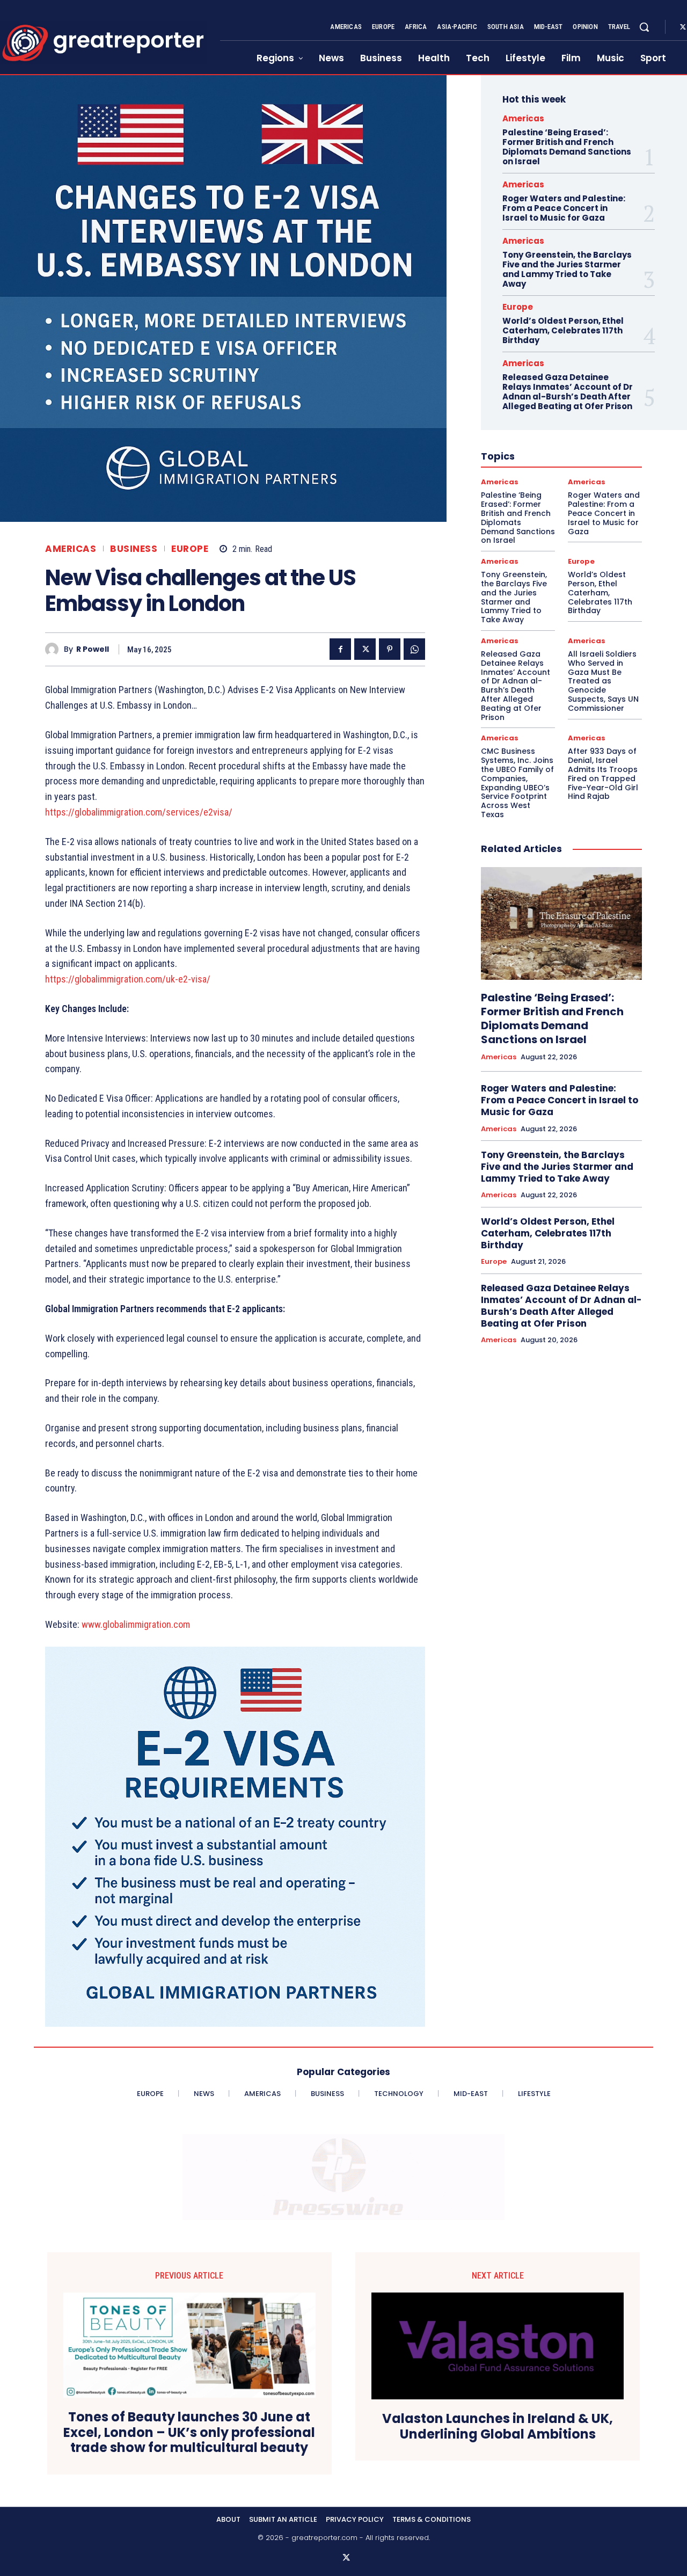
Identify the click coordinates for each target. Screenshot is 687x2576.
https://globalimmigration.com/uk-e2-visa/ (128, 979)
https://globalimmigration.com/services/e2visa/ (139, 812)
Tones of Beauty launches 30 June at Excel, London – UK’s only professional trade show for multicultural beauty (189, 2433)
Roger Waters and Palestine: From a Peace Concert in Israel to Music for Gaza (564, 208)
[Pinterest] (390, 649)
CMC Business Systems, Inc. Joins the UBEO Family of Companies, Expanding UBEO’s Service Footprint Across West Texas (517, 783)
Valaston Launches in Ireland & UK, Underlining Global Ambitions (498, 2427)
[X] (365, 649)
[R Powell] (54, 649)
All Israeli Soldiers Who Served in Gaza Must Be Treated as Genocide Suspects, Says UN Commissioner (603, 681)
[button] (644, 27)
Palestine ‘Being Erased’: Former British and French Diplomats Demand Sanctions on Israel (567, 147)
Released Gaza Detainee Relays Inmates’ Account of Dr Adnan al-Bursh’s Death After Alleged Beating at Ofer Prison (568, 392)
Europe (190, 549)
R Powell (93, 649)
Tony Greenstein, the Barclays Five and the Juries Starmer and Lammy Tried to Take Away (567, 269)
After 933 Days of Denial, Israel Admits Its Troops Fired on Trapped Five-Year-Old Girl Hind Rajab (603, 774)
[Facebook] (340, 649)
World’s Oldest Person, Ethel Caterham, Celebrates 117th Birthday (563, 330)
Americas (71, 549)
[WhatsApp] (414, 649)
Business (134, 549)
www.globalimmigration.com (136, 1624)
